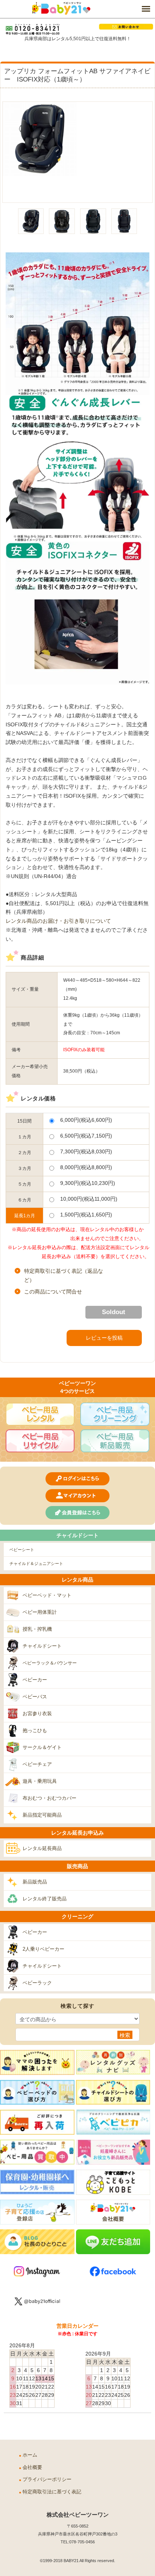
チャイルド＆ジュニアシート (36, 1563)
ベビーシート (22, 1550)
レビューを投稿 (104, 1338)
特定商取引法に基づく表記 (52, 2492)
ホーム (30, 2455)
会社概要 (32, 2467)
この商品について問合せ (53, 1292)
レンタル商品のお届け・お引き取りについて (58, 921)
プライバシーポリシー (47, 2479)
